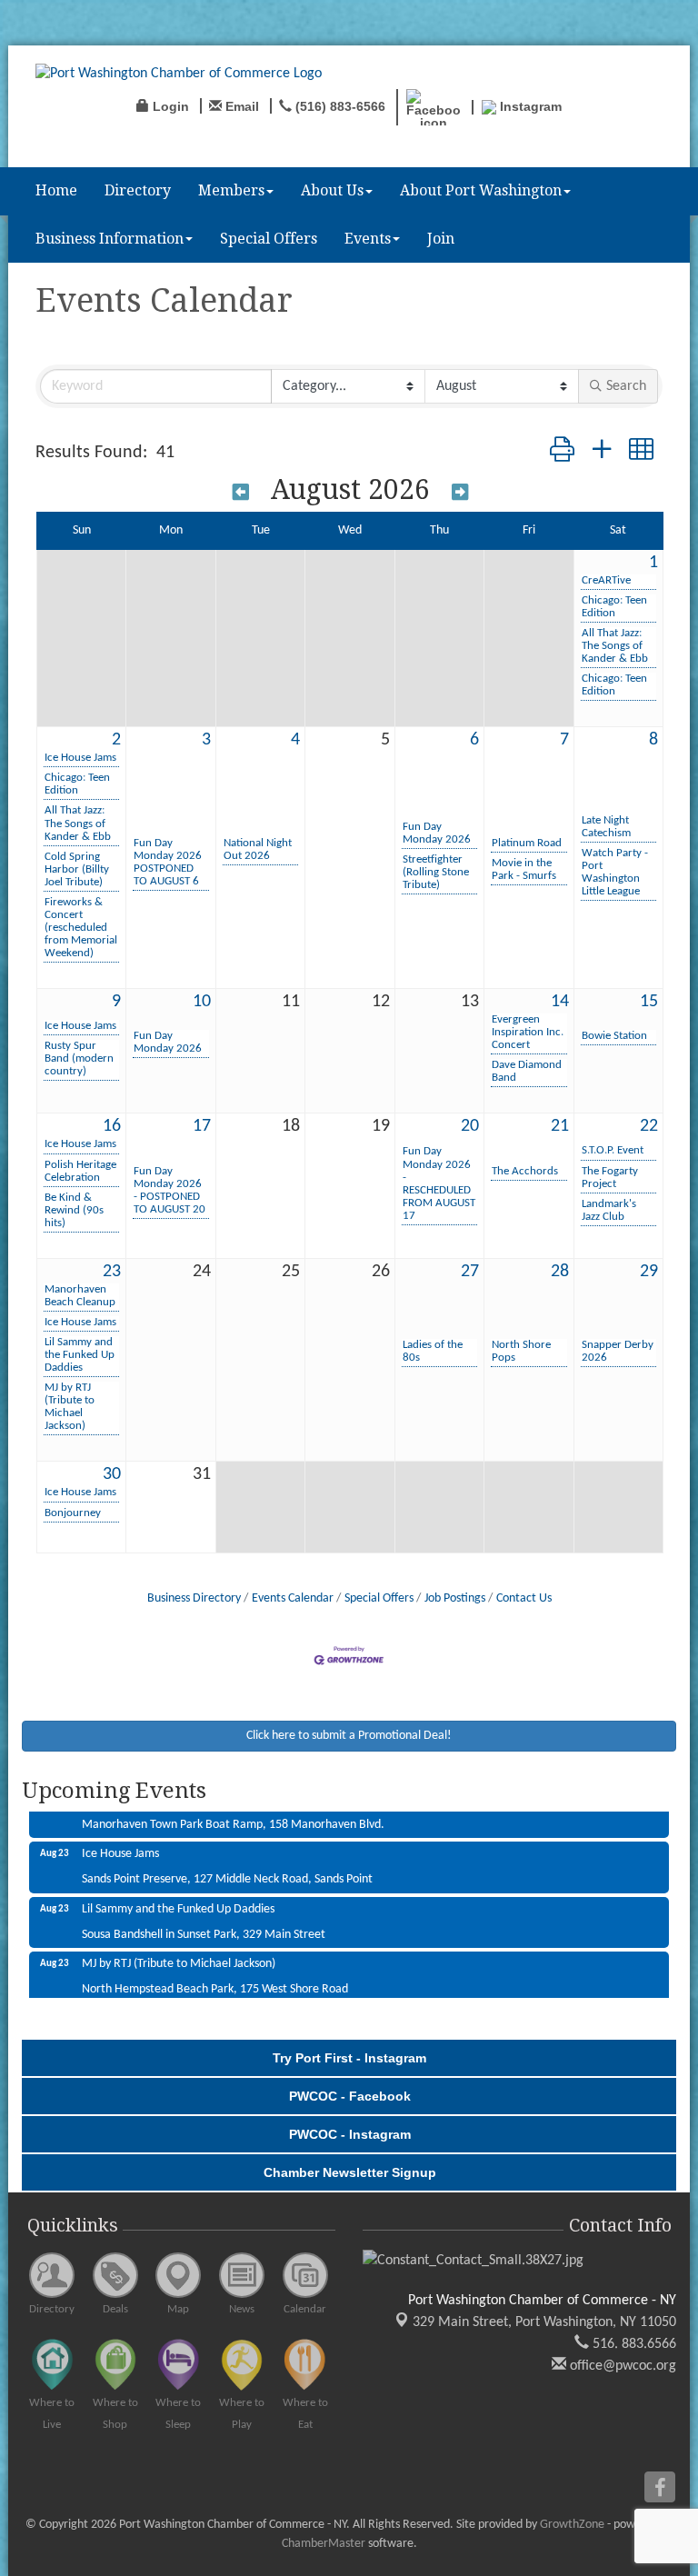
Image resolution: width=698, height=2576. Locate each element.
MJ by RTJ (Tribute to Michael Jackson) (70, 1407)
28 (560, 1272)
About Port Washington (481, 190)
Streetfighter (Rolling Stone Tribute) (436, 872)
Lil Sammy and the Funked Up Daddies (80, 1355)
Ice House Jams (80, 758)
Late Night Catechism (606, 827)
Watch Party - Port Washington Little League (615, 872)
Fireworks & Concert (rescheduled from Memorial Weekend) (81, 928)
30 (112, 1474)
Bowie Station (614, 1036)
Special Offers (269, 239)
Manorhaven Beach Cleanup (80, 1296)
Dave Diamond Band (527, 1071)
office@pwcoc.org (621, 2366)
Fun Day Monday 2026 (437, 833)
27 (470, 1272)
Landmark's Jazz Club (609, 1210)
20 (470, 1126)
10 (202, 1002)
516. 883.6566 (633, 2344)
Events (368, 239)
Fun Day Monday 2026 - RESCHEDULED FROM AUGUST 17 (439, 1183)
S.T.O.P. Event (613, 1150)
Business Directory (194, 1598)
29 (649, 1272)
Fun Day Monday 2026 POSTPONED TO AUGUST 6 (168, 862)
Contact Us (524, 1598)
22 (649, 1126)
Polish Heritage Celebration (80, 1171)
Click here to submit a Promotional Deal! (349, 1736)
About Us (332, 190)
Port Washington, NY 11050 (544, 2322)
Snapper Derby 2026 (618, 1351)
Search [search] (626, 386)
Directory (138, 190)
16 (112, 1126)
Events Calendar (293, 1598)
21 (560, 1126)
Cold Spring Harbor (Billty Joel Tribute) (77, 869)
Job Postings (455, 1598)
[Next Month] (460, 492)
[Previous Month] (241, 492)
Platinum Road (527, 843)
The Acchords (525, 1171)
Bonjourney (73, 1513)
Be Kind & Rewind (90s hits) (74, 1210)
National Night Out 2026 (258, 849)
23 (112, 1272)
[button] (562, 453)
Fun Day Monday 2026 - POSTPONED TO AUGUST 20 (170, 1190)
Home (56, 190)
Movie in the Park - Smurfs (524, 869)
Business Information (110, 239)
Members (231, 190)
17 (202, 1126)
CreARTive (606, 580)
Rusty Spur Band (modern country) (79, 1058)
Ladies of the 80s (433, 1351)
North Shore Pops (521, 1351)
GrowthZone (572, 2525)
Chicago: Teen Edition (614, 607)
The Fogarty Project (610, 1178)
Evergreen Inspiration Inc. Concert (528, 1032)
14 (560, 1002)
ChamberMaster (324, 2544)
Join (441, 239)
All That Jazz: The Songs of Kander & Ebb (615, 646)
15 (649, 1002)
